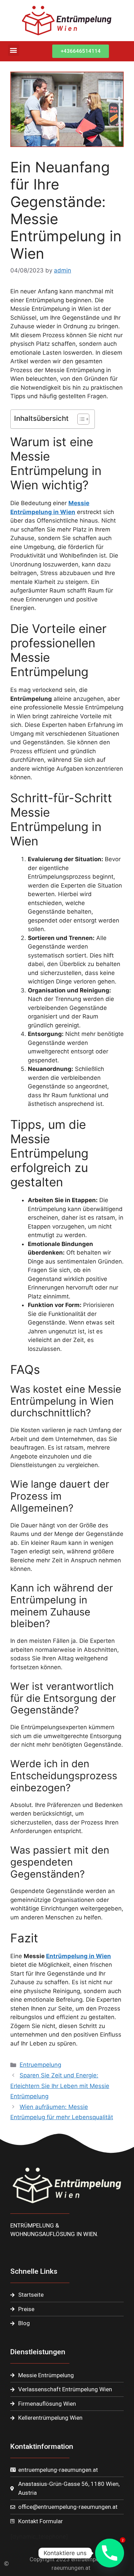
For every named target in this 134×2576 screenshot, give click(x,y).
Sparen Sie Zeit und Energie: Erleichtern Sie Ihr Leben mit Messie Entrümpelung (60, 2086)
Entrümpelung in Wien (79, 1956)
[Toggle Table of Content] (80, 419)
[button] (14, 50)
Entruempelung (40, 2065)
